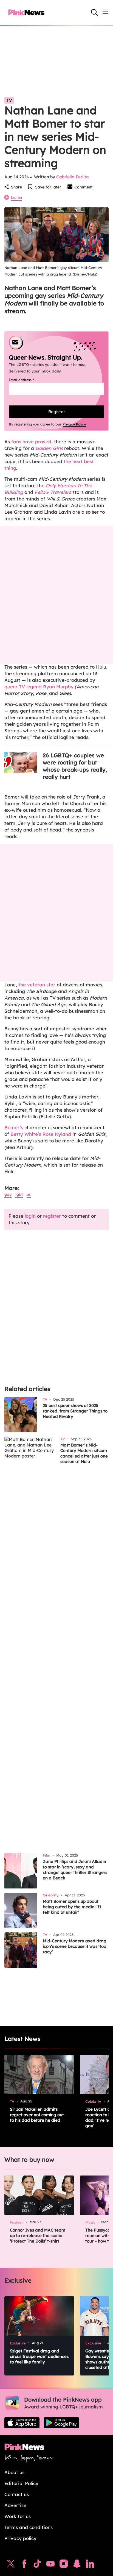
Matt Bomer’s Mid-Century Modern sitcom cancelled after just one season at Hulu (84, 1453)
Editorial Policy (21, 2483)
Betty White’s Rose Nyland (41, 1134)
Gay (8, 1194)
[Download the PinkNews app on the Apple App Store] (22, 2423)
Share (16, 187)
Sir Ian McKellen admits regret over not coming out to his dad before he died (37, 2115)
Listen (16, 197)
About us (14, 2472)
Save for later (48, 187)
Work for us (18, 2516)
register (52, 1216)
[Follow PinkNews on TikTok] (37, 2565)
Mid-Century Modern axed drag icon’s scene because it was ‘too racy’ (75, 1946)
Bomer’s (14, 1127)
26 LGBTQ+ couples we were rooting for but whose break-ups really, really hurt (75, 766)
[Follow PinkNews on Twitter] (11, 2565)
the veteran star (37, 985)
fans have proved (31, 442)
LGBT (19, 1194)
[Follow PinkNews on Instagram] (64, 2565)
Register (57, 412)
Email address (28, 380)
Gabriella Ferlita (73, 177)
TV (9, 100)
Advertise (15, 2505)
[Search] (94, 12)
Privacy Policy (74, 424)
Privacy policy (20, 2538)
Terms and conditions (29, 2527)
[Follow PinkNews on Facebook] (24, 2565)
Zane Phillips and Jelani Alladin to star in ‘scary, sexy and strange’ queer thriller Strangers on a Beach (75, 1870)
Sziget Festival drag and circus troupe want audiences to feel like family (39, 2356)
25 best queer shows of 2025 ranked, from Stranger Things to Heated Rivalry (75, 1411)
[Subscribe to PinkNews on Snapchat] (77, 2565)
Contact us (17, 2494)
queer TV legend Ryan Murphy (39, 687)
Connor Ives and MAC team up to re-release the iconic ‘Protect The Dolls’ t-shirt (38, 2236)
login (30, 1216)
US (29, 1194)
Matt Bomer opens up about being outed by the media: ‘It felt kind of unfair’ (72, 1907)
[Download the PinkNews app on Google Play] (61, 2423)
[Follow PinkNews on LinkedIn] (90, 2565)
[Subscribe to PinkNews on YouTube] (50, 2565)
